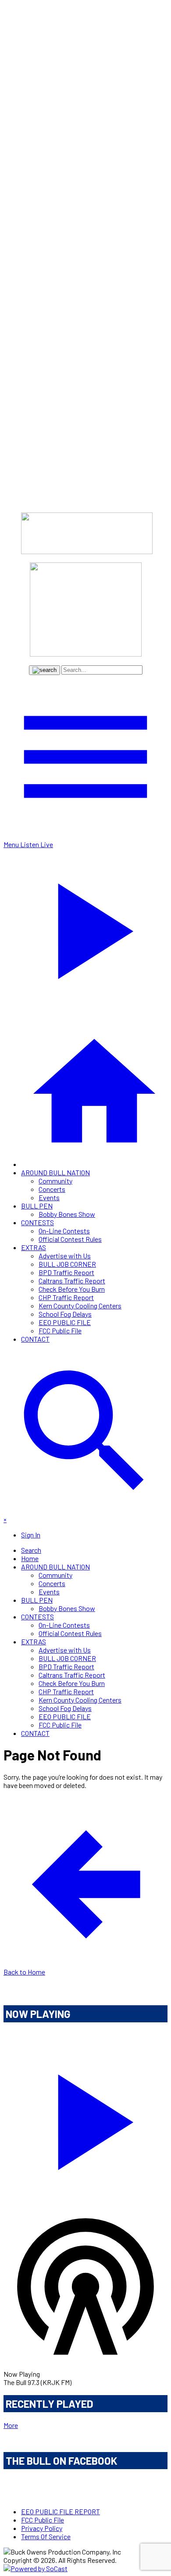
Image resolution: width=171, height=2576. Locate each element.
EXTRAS (34, 1247)
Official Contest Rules (70, 1239)
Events (49, 1197)
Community (55, 1181)
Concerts (52, 1189)
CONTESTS (37, 1222)
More (11, 2425)
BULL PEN (37, 1206)
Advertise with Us (65, 1256)
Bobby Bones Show (67, 1214)
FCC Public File (60, 1330)
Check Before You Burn (72, 1289)
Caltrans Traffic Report (72, 1281)
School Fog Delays (65, 1314)
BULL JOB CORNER (67, 1264)
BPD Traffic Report (66, 1272)
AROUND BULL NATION (55, 1172)
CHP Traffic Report (66, 1297)
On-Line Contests (64, 1231)
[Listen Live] (85, 2118)
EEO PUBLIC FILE (65, 1322)
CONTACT (35, 1339)
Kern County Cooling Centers (80, 1306)
